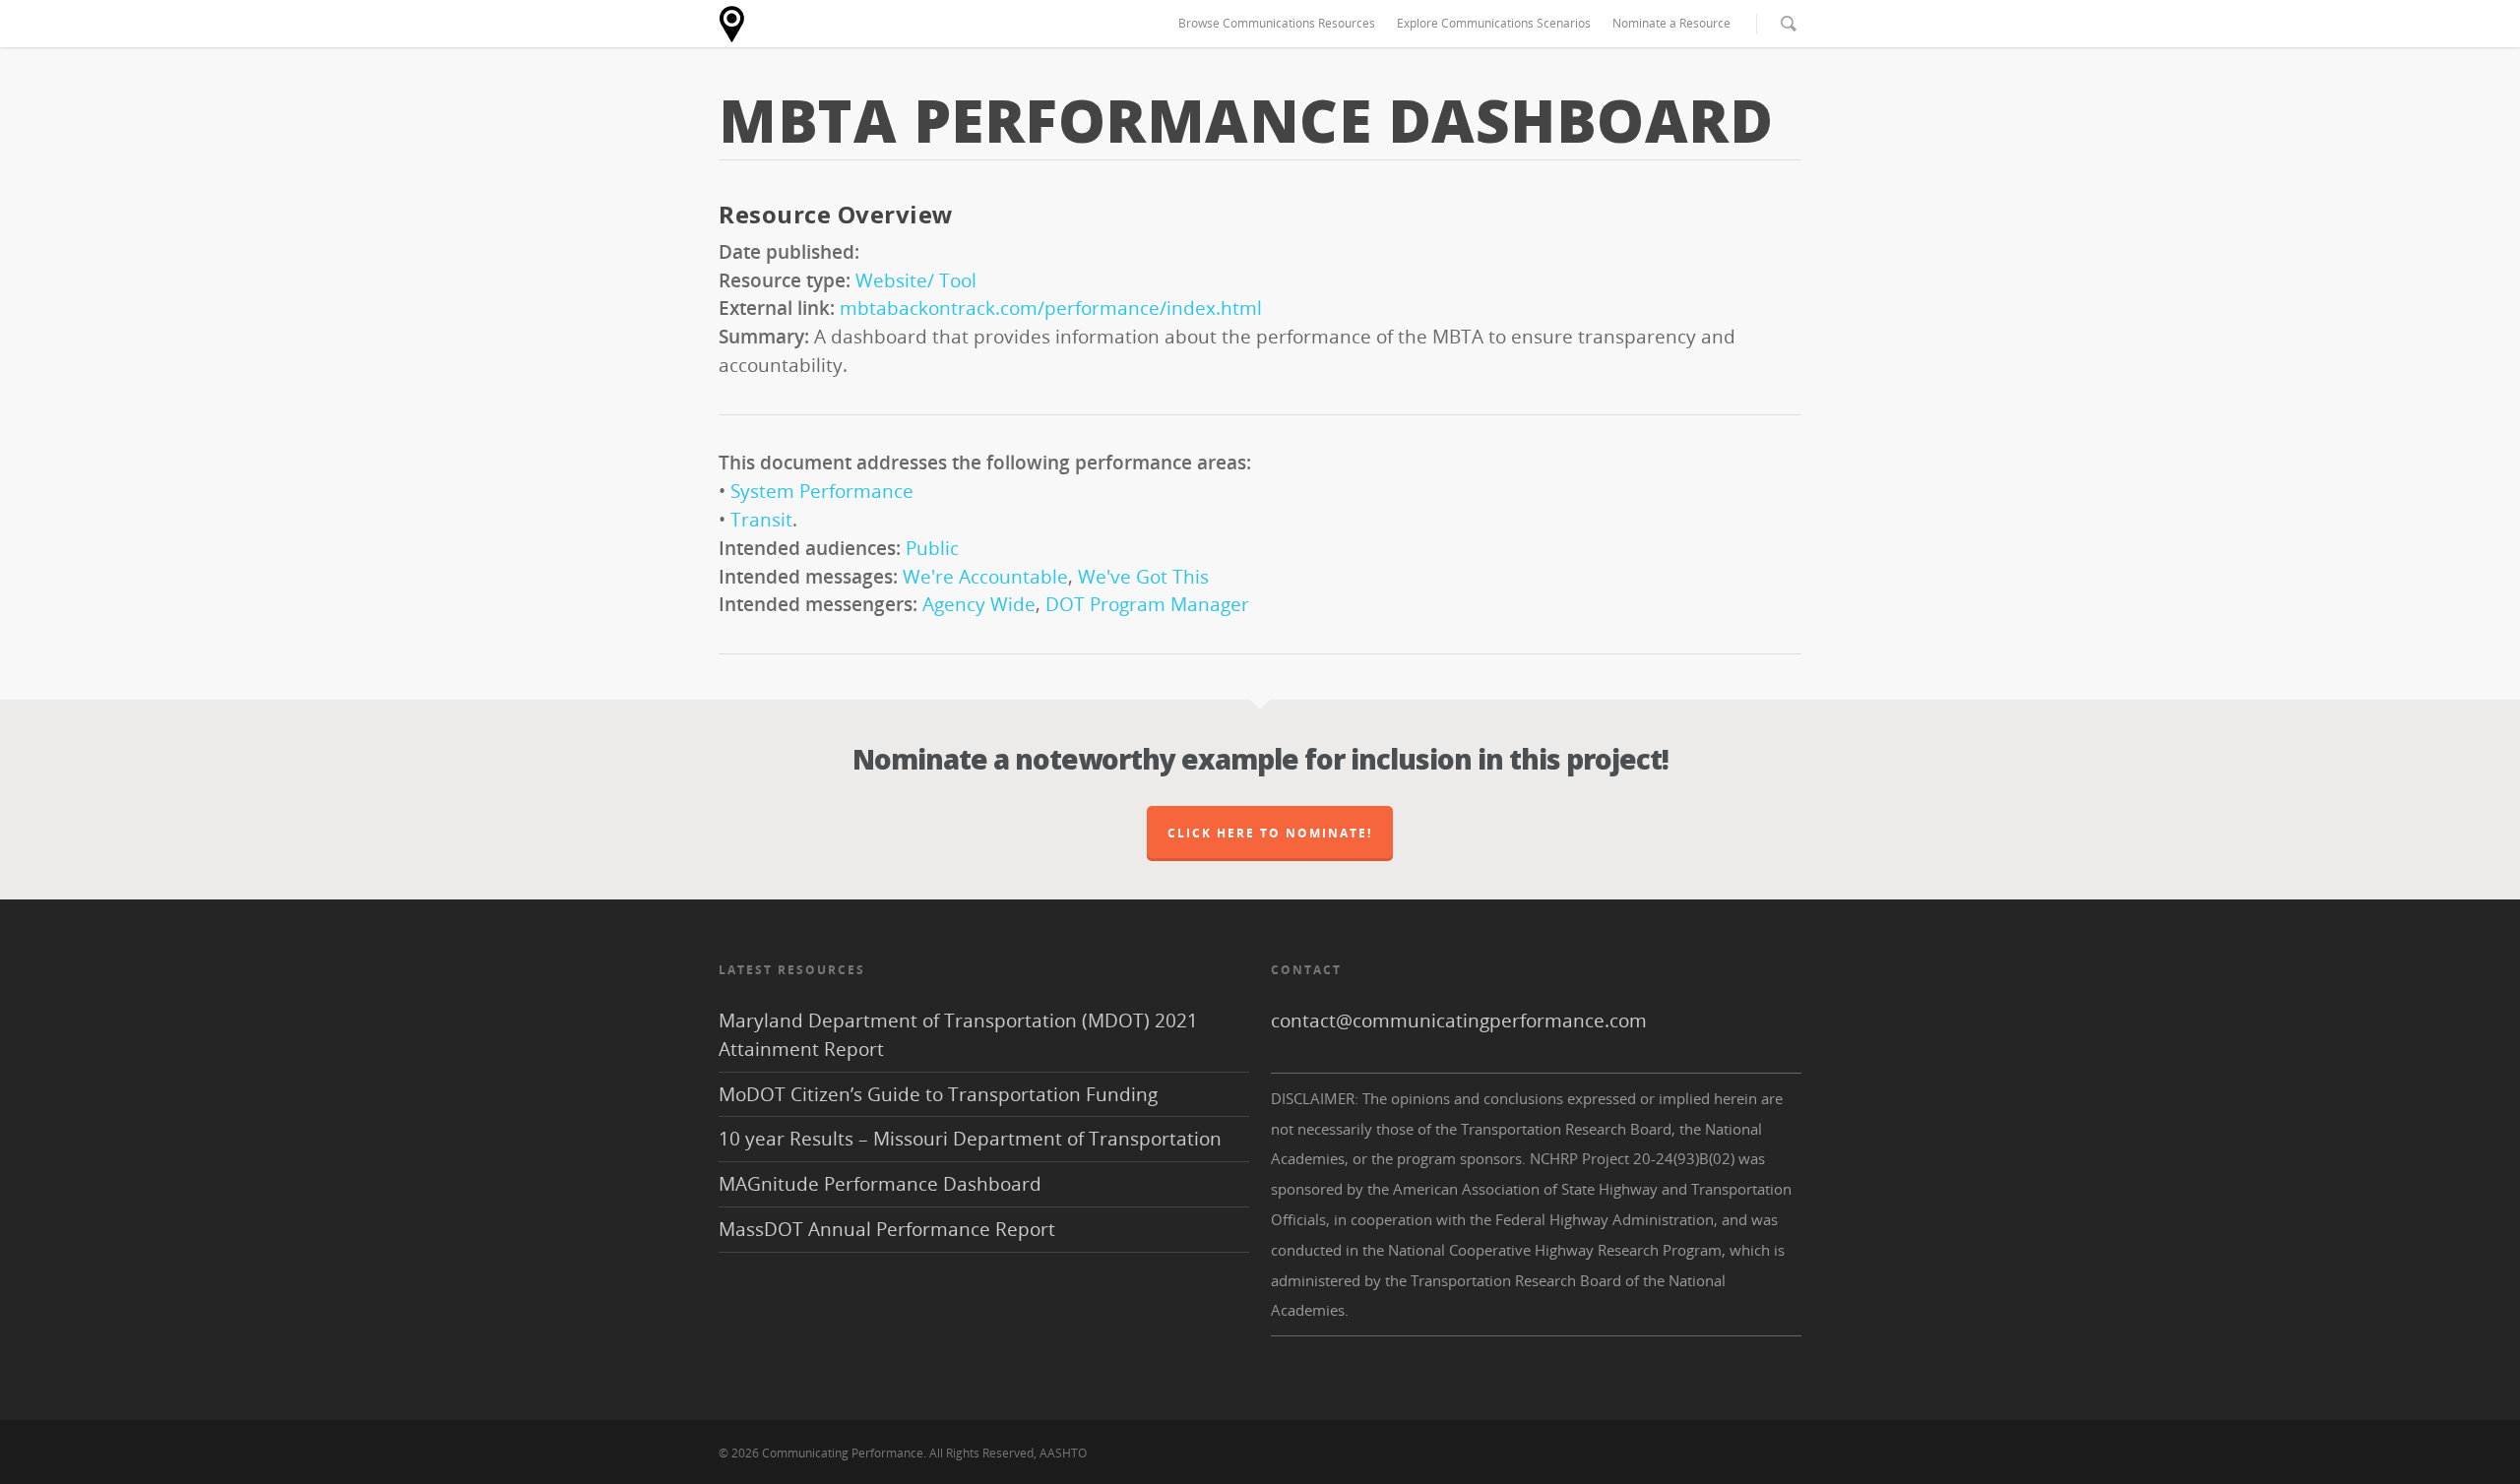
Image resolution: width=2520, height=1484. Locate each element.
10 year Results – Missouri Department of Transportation (970, 1138)
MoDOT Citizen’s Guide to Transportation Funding (938, 1094)
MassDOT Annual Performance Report (887, 1229)
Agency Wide (979, 604)
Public (932, 548)
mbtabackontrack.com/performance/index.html (1051, 308)
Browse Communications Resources (1277, 23)
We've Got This (1143, 576)
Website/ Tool (916, 280)
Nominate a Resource (1671, 23)
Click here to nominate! (1270, 833)
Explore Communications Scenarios (1494, 23)
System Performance (822, 491)
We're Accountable (985, 576)
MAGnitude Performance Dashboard (880, 1183)
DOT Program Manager (1147, 604)
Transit (761, 519)
